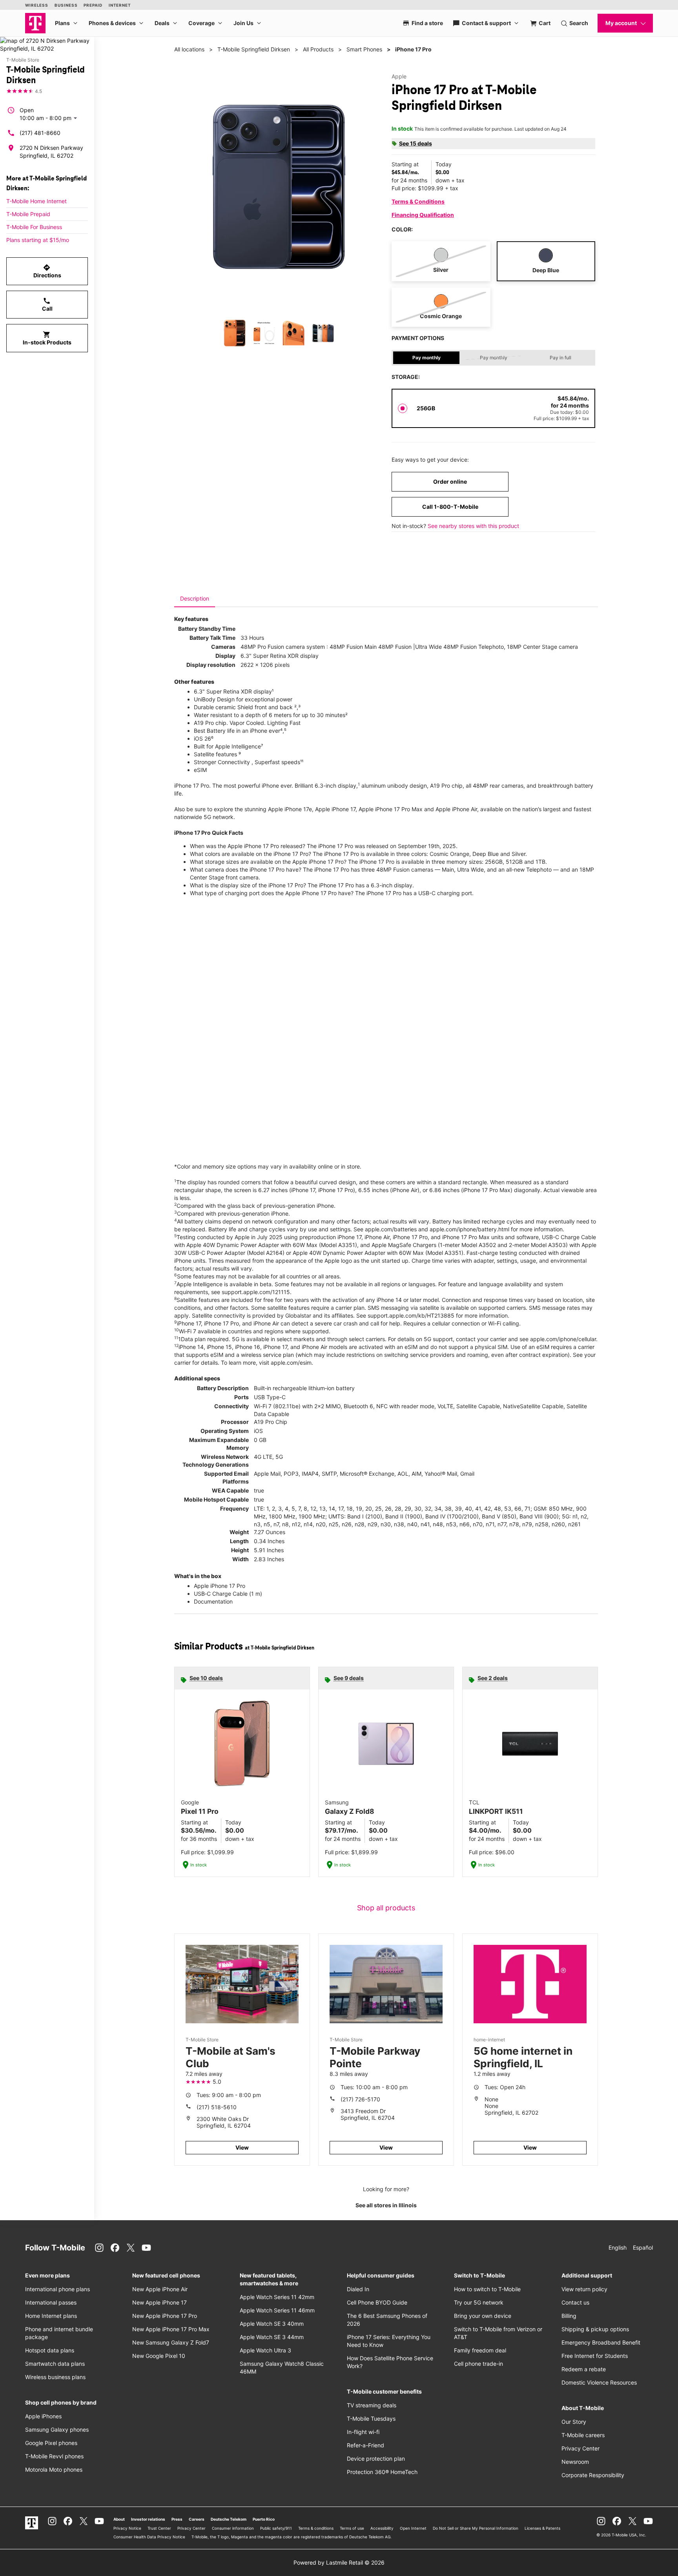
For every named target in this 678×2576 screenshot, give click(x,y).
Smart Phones (364, 49)
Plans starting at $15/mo (38, 240)
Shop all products (386, 1908)
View (242, 2147)
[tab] (195, 599)
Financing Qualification (423, 215)
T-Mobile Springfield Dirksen (254, 49)
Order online (450, 482)
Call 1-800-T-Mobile (450, 507)
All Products (318, 49)
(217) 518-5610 (217, 2107)
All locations (189, 49)
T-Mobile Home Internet (36, 201)
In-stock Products (47, 338)
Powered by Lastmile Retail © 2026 (339, 2562)
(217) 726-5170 (360, 2099)
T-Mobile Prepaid (28, 214)
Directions (47, 271)
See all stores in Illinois (386, 2205)
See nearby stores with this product (473, 526)
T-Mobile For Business (34, 227)
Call (47, 304)
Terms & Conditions (418, 201)
